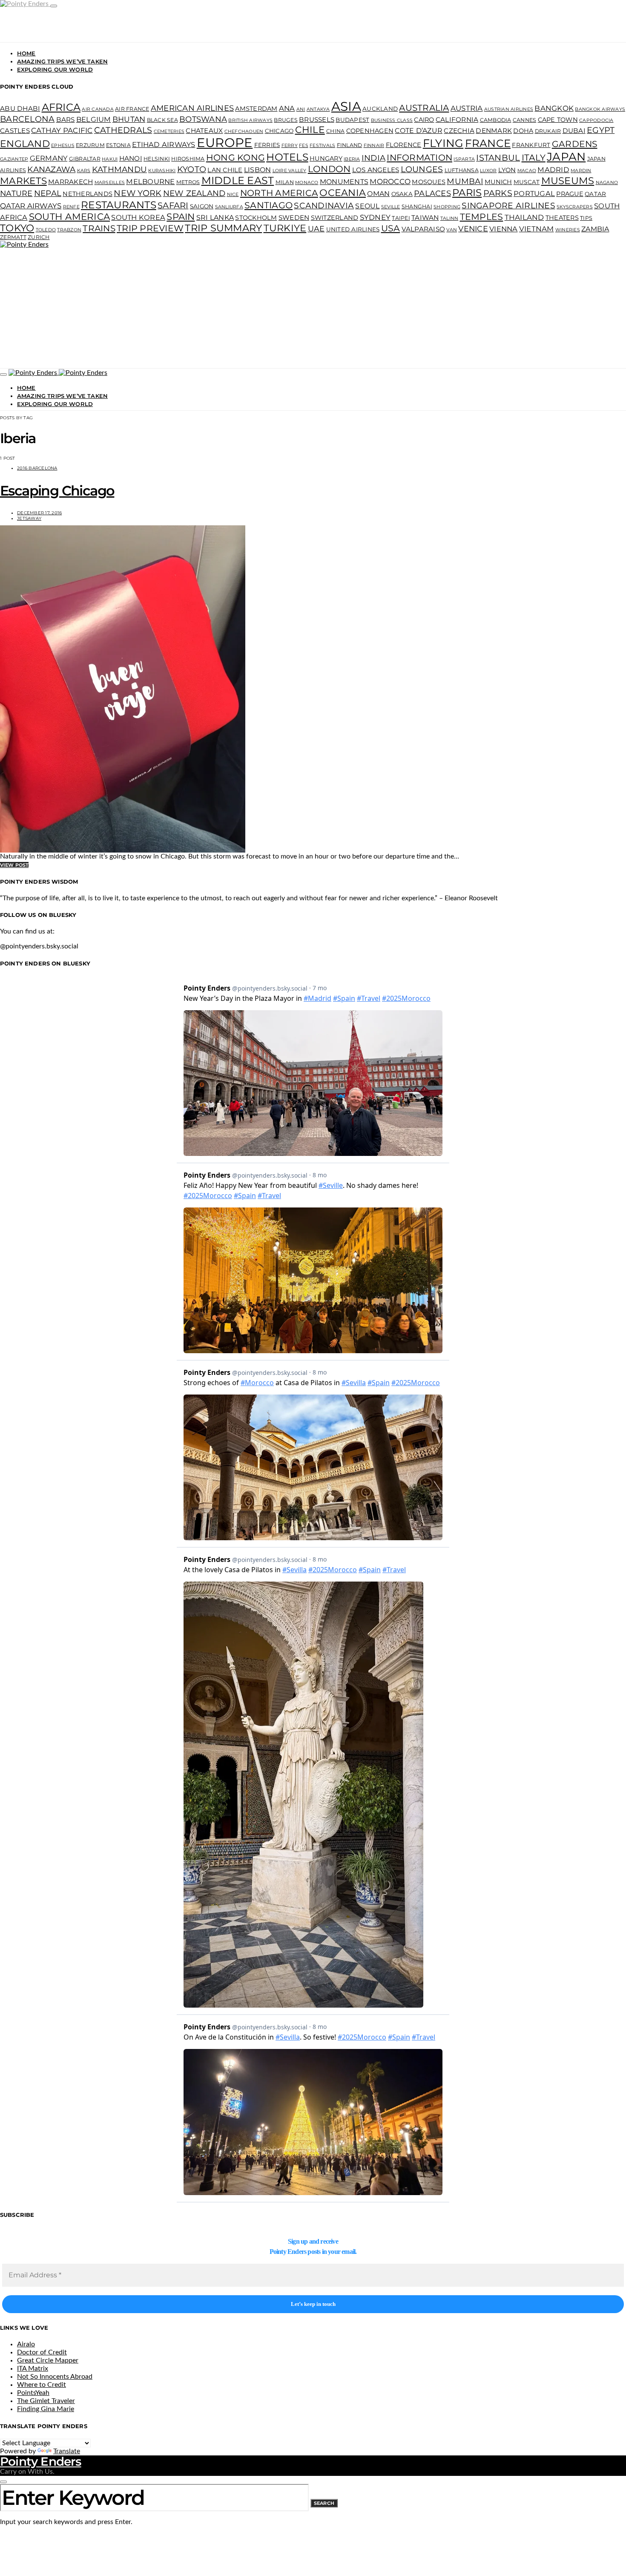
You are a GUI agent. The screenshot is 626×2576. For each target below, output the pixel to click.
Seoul (367, 206)
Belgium (94, 119)
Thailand (524, 217)
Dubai (574, 131)
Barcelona (27, 119)
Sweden (294, 218)
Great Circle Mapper (48, 2360)
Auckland (380, 109)
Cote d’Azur (419, 131)
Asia (346, 106)
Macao (527, 171)
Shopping (447, 207)
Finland (350, 145)
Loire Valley (290, 171)
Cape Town (558, 120)
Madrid (553, 170)
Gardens (575, 144)
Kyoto (192, 169)
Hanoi (131, 158)
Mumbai (465, 181)
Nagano (607, 183)
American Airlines (192, 108)
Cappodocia (596, 120)
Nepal (48, 193)
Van (452, 230)
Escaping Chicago (57, 491)
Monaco (307, 183)
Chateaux (204, 131)
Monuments (344, 182)
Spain (181, 216)
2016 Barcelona (37, 468)
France (488, 143)
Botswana (203, 119)
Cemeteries (169, 131)
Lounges (422, 169)
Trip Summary (223, 228)
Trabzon (69, 230)
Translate (67, 2451)
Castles (15, 131)
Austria (467, 108)
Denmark (494, 131)
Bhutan (129, 119)
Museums (568, 181)
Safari (173, 205)
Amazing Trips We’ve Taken (62, 61)
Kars (84, 171)
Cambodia (496, 120)
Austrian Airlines (509, 109)
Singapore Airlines (508, 206)
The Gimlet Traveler (46, 2401)
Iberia (352, 159)
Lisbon (258, 170)
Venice (473, 229)
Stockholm (256, 218)
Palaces (432, 193)
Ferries (267, 145)
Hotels (287, 157)
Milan (285, 182)
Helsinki (157, 159)
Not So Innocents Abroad (55, 2377)
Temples (482, 217)
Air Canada (98, 109)
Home (26, 53)
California (457, 120)
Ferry (290, 146)
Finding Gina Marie (46, 2409)
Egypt (601, 130)
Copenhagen (370, 131)
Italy (534, 157)
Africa (61, 107)
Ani (301, 109)
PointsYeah (33, 2393)
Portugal (534, 193)
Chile (310, 130)
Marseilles (110, 183)
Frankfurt (531, 145)
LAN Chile (225, 170)
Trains (99, 228)
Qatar (595, 194)
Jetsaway (29, 518)
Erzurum (90, 145)
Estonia (118, 145)
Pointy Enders (41, 2461)
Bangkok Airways (600, 109)
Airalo (26, 2344)
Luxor (488, 171)
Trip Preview (150, 228)
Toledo (46, 230)
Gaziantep (14, 159)
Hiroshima (188, 159)
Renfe (71, 207)
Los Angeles (376, 170)
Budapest (352, 120)
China (335, 131)
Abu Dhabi (20, 108)
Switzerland (335, 218)
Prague (570, 194)
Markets (23, 181)
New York (138, 193)
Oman (378, 194)
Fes (304, 146)
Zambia (595, 229)
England (25, 144)
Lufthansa (462, 170)
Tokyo (17, 228)
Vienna (504, 229)
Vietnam (537, 229)
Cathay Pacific (62, 130)
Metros (188, 182)
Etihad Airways (164, 144)
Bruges (286, 120)
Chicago (279, 131)
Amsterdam (256, 109)
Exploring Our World (55, 69)
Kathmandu (119, 169)
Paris (467, 193)
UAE (316, 229)
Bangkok (554, 108)
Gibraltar (85, 159)
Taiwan (425, 218)
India (373, 158)
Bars (66, 120)
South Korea (138, 217)
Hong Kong (235, 157)
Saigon (202, 206)
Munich (498, 182)
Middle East (238, 180)
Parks (498, 193)
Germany (49, 158)
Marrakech (70, 182)
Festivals (322, 146)
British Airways (250, 120)
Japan (566, 157)
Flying (443, 143)
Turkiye (285, 228)
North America (279, 193)
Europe (225, 143)
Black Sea (162, 120)
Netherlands (88, 194)
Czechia (459, 131)
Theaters (562, 218)
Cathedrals (123, 130)
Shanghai (417, 206)
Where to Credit (42, 2385)
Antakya (318, 109)
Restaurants (119, 205)
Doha (523, 131)
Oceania (343, 193)
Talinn (449, 218)
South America (69, 216)
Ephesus (63, 146)
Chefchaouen (244, 131)
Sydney (375, 217)
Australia (424, 108)
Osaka (402, 194)
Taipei (401, 218)
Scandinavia (324, 206)
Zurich (39, 237)
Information (419, 157)
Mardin (581, 171)
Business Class (392, 120)
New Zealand (194, 193)
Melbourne (150, 182)
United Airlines (353, 229)
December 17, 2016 (39, 513)
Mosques (429, 182)
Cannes (525, 120)
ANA (287, 108)
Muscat (527, 182)
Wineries (568, 230)
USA (391, 228)
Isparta (464, 159)
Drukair (548, 131)
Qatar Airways (31, 206)
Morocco (390, 182)
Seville (391, 207)
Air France (132, 109)
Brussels (317, 120)
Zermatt (13, 237)
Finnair (374, 146)
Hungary (326, 158)
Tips (586, 218)
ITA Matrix (33, 2369)
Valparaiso (424, 229)
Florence (404, 145)
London (329, 169)
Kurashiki (162, 171)
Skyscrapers (575, 207)
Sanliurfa (229, 207)
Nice (233, 194)
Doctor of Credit (42, 2352)
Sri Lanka (215, 218)
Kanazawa (51, 169)
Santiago (268, 205)
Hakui (110, 159)
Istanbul (498, 158)
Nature (16, 193)
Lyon (507, 170)
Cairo (424, 120)
